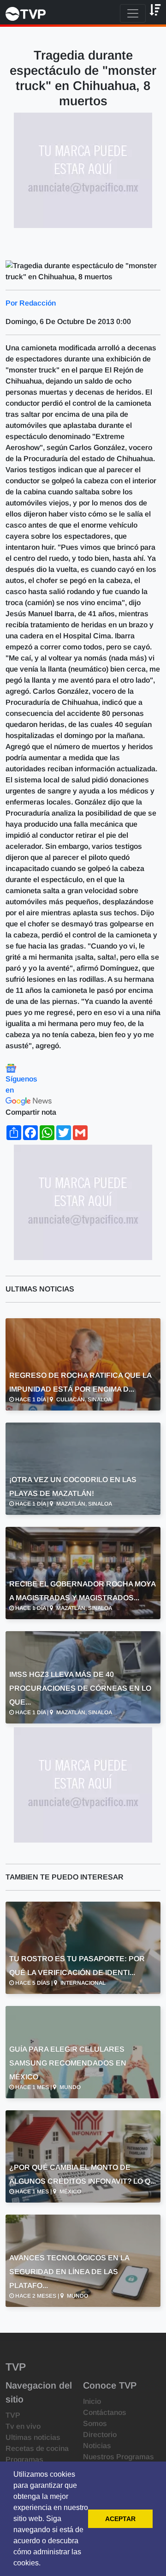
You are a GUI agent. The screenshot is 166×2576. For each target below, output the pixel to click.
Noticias (97, 2446)
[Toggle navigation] (133, 13)
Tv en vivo (23, 2426)
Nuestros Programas (119, 2457)
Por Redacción (31, 303)
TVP (13, 2415)
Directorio (100, 2435)
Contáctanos (105, 2412)
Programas (24, 2459)
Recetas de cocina (37, 2448)
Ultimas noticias (33, 2437)
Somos (95, 2423)
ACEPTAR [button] (120, 2519)
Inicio (92, 2401)
